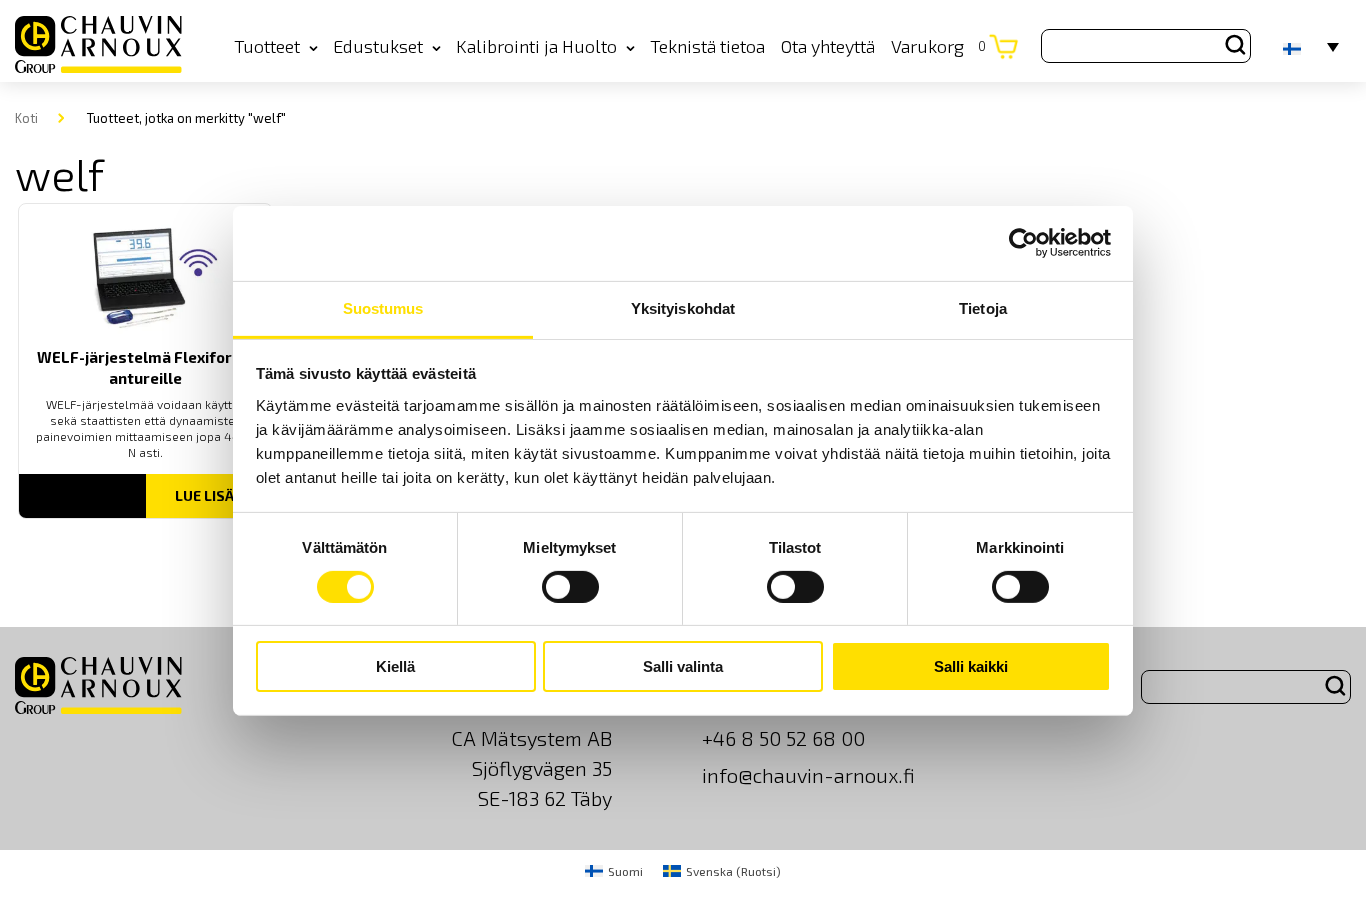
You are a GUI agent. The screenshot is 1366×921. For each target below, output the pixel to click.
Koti (26, 118)
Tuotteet (267, 46)
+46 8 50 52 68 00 (783, 738)
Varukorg (938, 46)
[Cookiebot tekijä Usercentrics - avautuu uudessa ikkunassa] (1023, 243)
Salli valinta (683, 666)
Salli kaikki (971, 666)
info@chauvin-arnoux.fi (808, 775)
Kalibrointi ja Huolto (536, 46)
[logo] (98, 45)
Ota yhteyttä (828, 46)
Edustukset (378, 46)
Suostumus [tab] (383, 307)
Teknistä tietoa (707, 46)
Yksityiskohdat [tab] (683, 307)
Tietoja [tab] (983, 307)
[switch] (570, 587)
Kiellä (395, 666)
